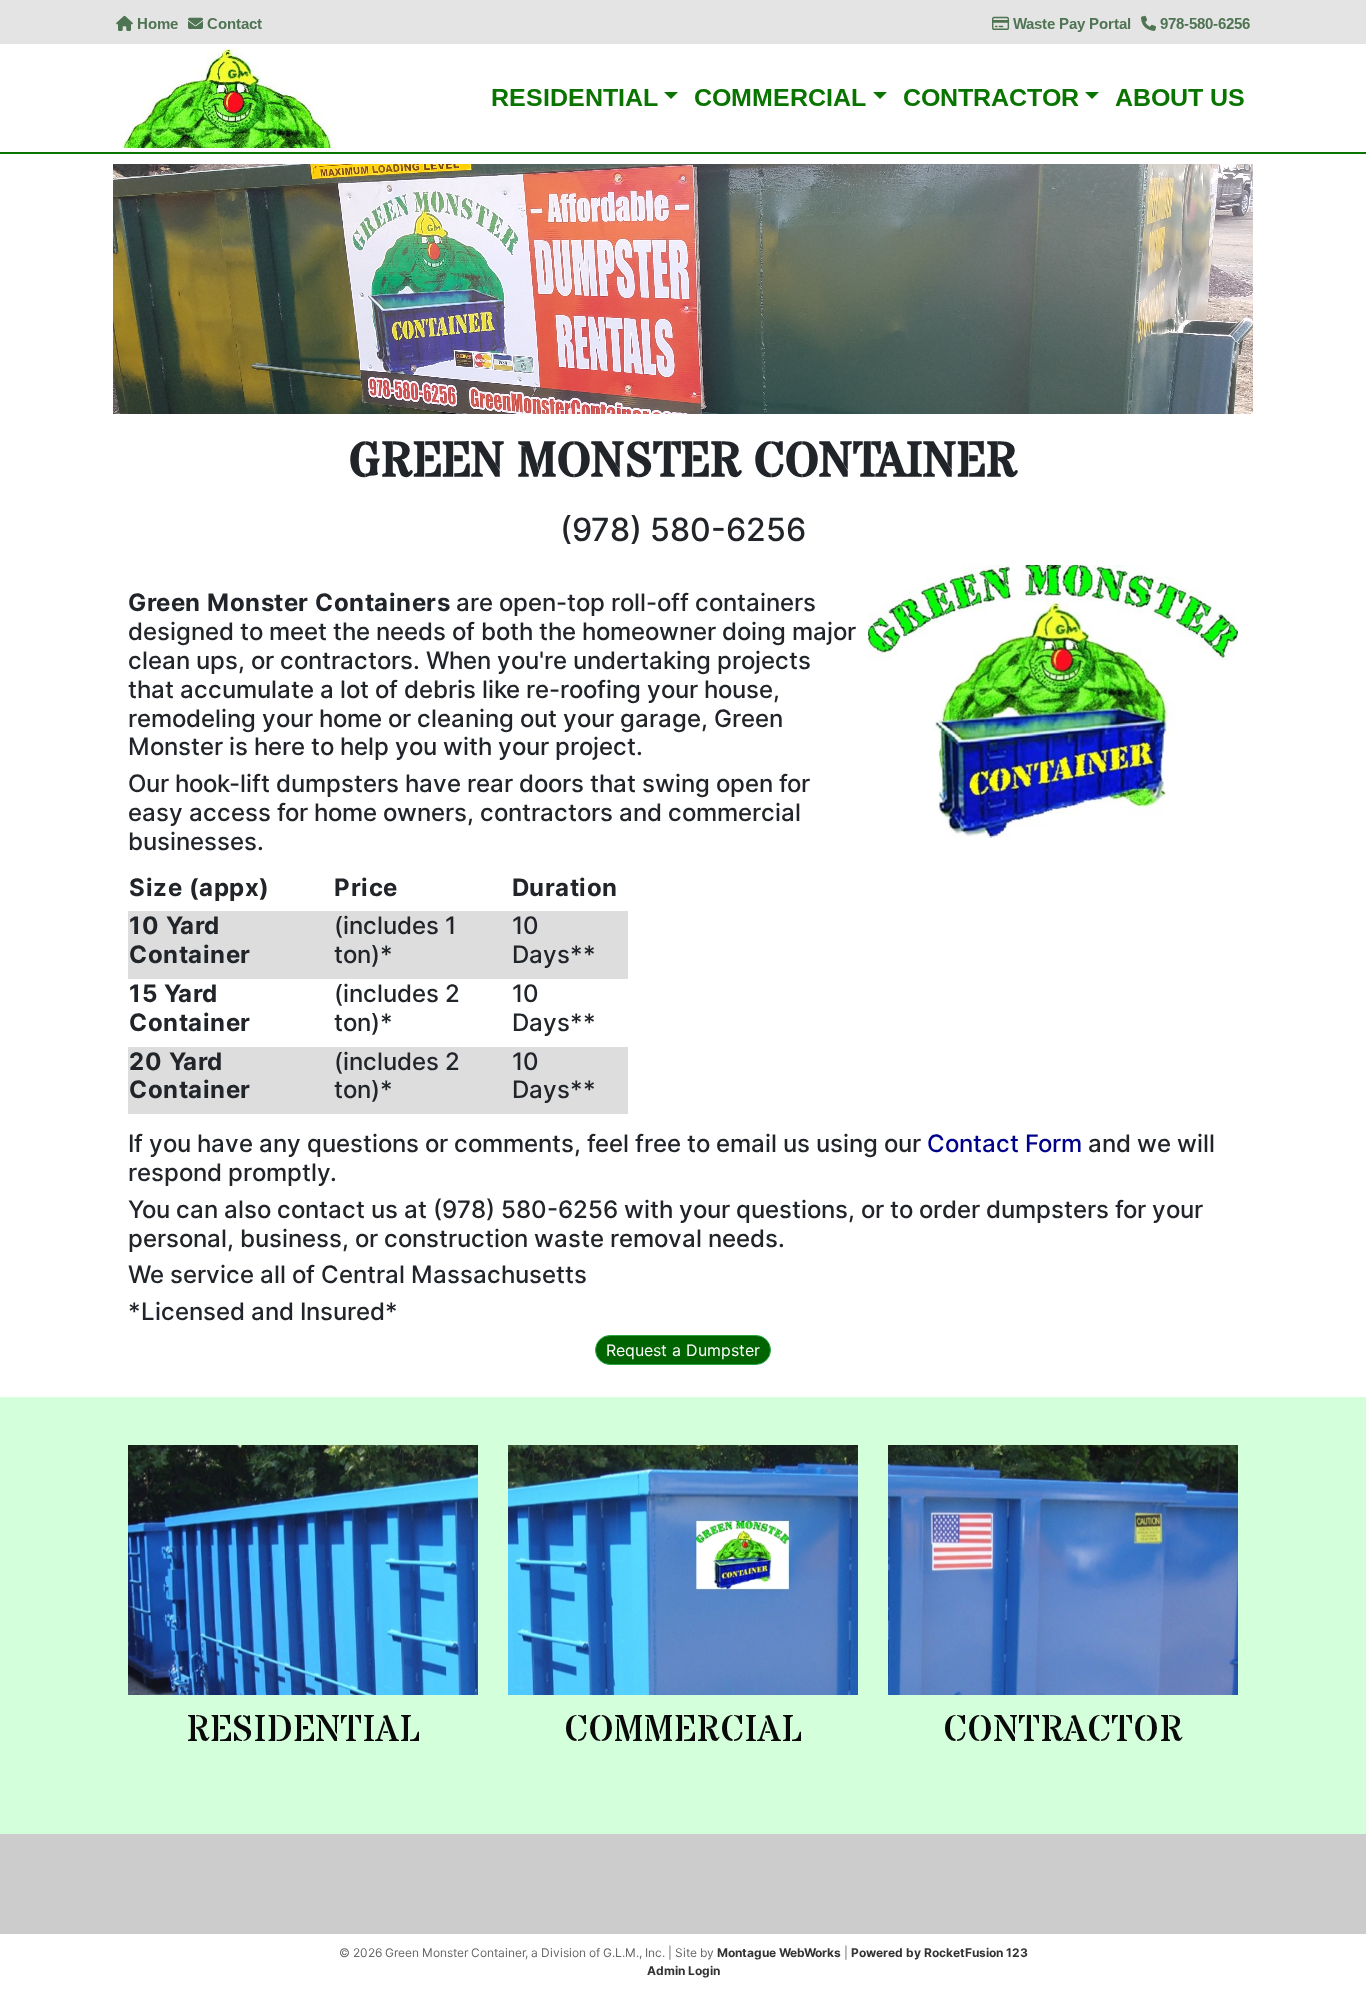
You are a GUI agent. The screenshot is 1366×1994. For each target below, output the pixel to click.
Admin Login (683, 1970)
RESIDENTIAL (303, 1731)
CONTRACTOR (1063, 1731)
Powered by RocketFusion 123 (939, 1952)
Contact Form (1004, 1143)
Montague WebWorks (779, 1952)
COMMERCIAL (683, 1731)
